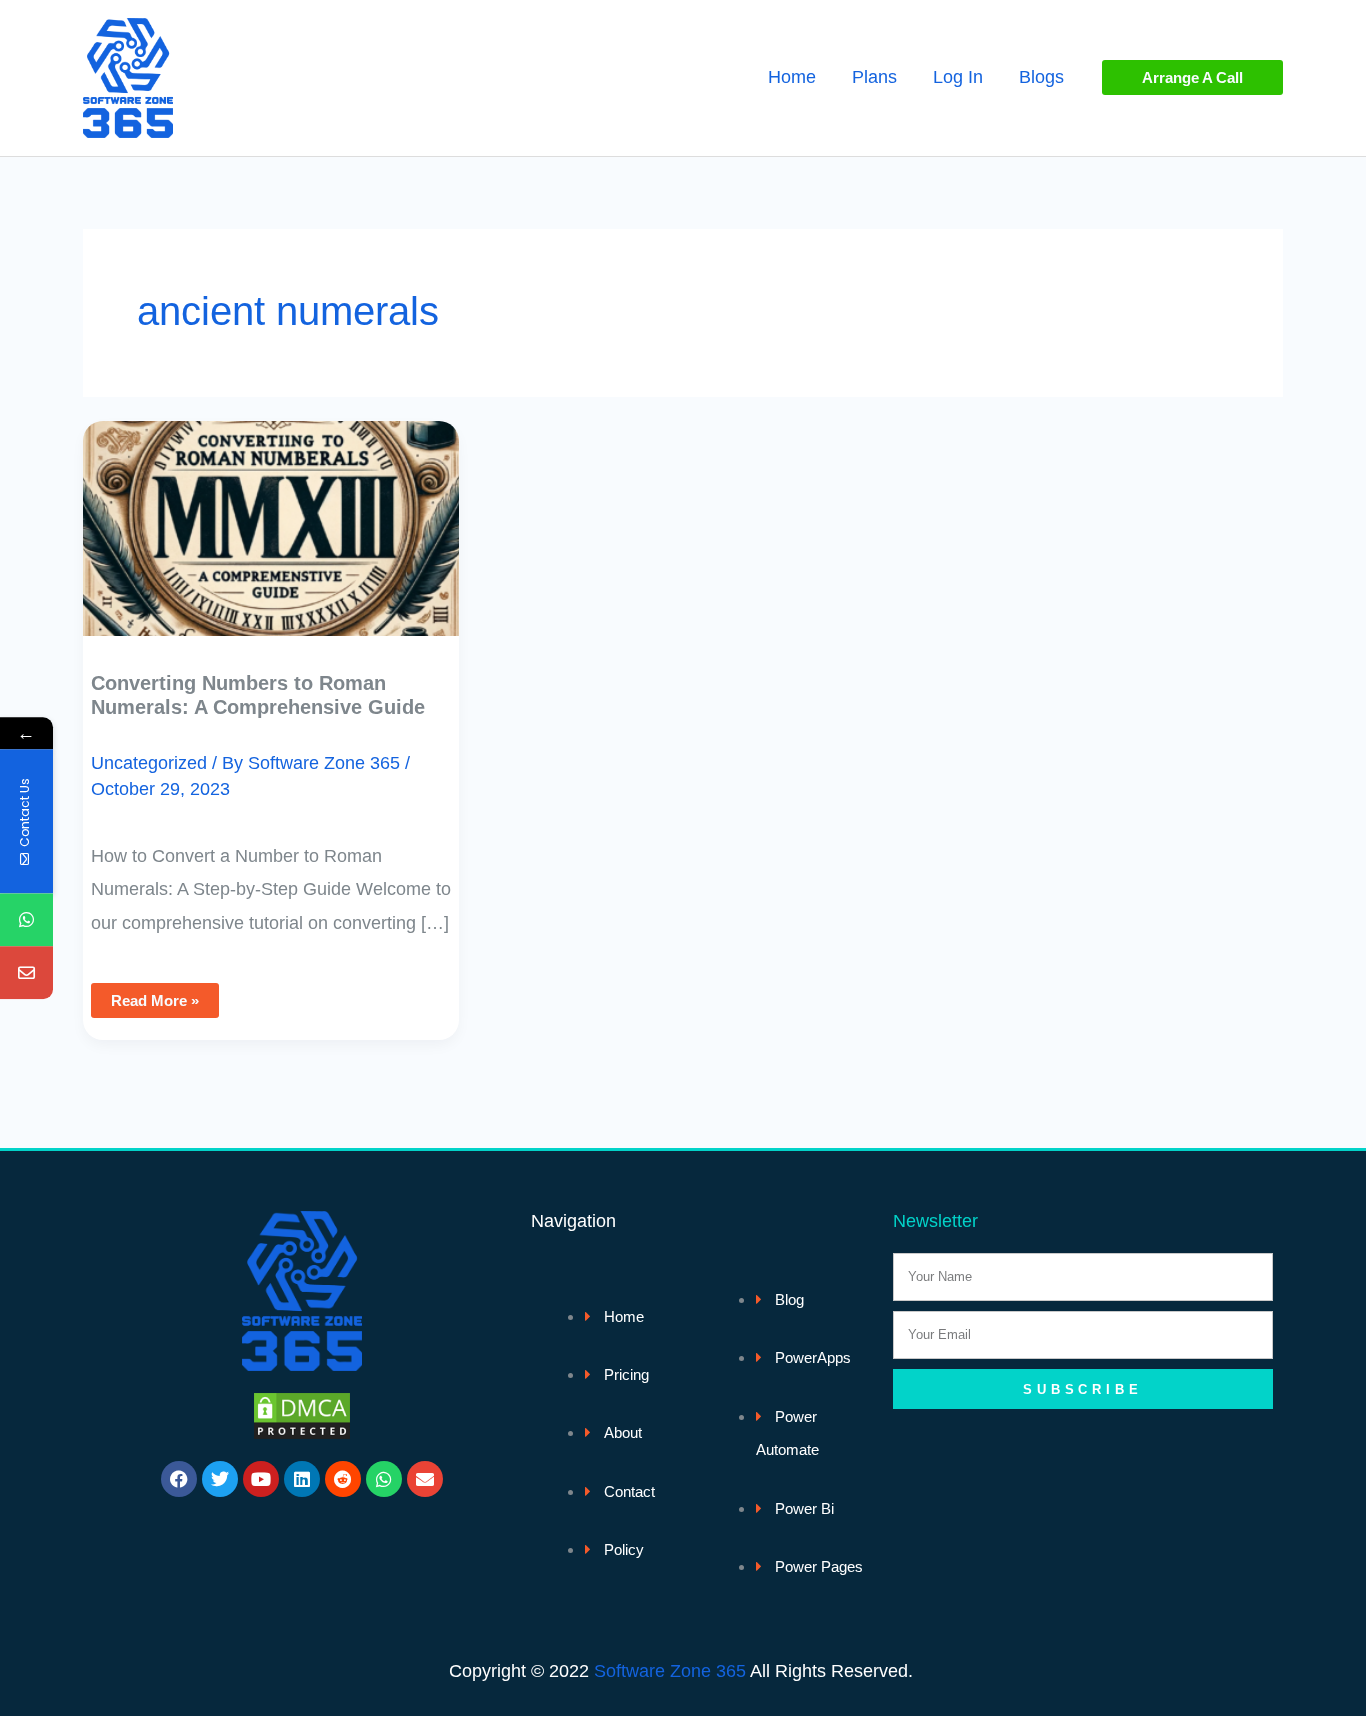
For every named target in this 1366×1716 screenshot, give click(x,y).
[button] (1192, 77)
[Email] (26, 973)
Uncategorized (149, 763)
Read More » (164, 996)
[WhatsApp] (26, 920)
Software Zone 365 (670, 1671)
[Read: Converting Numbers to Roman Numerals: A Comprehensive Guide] (271, 514)
